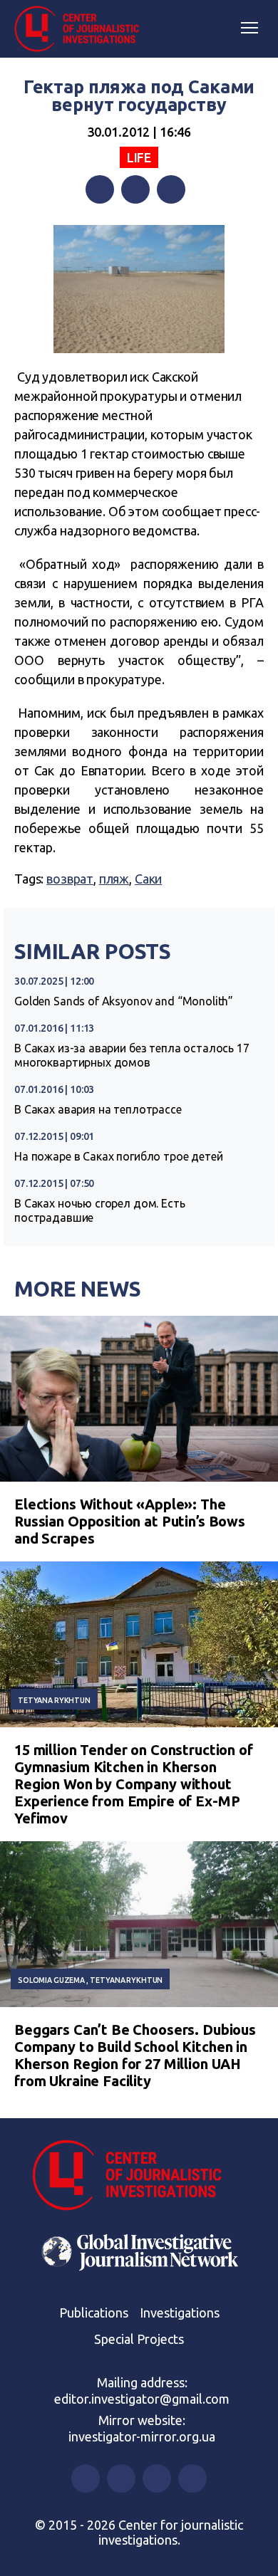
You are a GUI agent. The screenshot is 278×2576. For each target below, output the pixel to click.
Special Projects (139, 2339)
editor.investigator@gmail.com (142, 2399)
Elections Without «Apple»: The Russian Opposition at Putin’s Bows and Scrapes (130, 1521)
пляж (114, 879)
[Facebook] (100, 189)
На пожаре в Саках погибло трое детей (119, 1156)
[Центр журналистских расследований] (82, 29)
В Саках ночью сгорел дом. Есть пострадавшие (100, 1210)
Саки (148, 879)
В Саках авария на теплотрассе (98, 1109)
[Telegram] (171, 189)
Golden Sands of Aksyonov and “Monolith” (124, 1001)
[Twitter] (135, 189)
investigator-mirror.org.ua (142, 2436)
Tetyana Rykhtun (54, 1700)
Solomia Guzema (51, 1980)
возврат (70, 879)
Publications (94, 2313)
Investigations (180, 2313)
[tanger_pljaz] (139, 289)
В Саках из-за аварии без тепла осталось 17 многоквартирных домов (132, 1055)
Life (139, 157)
